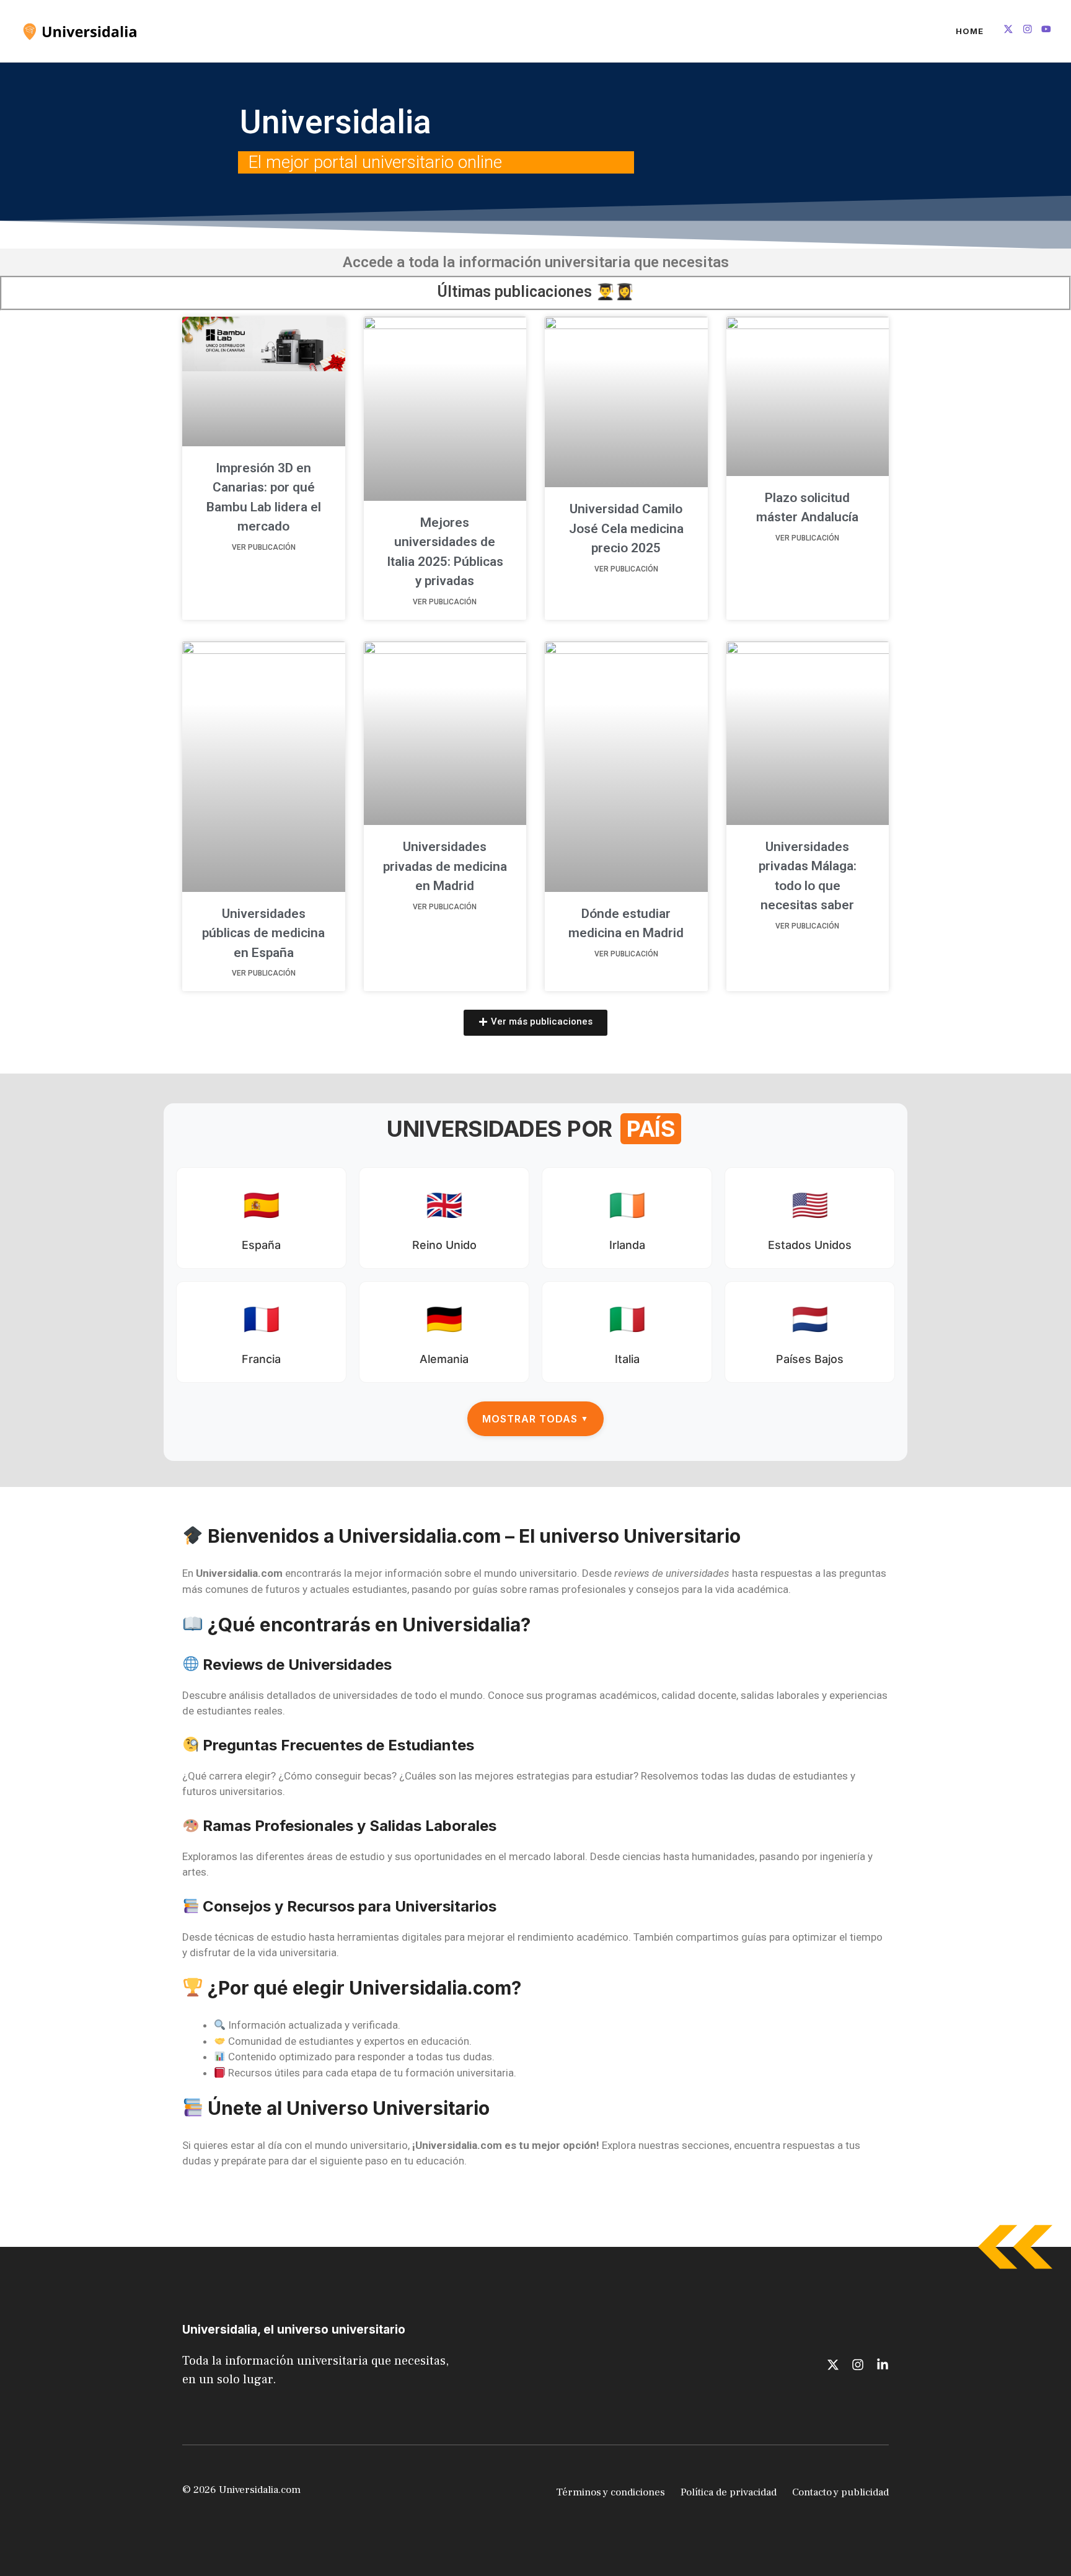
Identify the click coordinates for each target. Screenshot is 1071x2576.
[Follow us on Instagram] (1028, 31)
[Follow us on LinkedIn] (1046, 31)
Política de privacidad (729, 2492)
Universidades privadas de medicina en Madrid (445, 866)
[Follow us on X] (1008, 31)
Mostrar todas (535, 1419)
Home (970, 31)
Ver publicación (264, 547)
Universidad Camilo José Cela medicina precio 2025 (626, 528)
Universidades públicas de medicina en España (263, 933)
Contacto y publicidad (840, 2492)
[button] (535, 1023)
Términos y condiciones (610, 2492)
